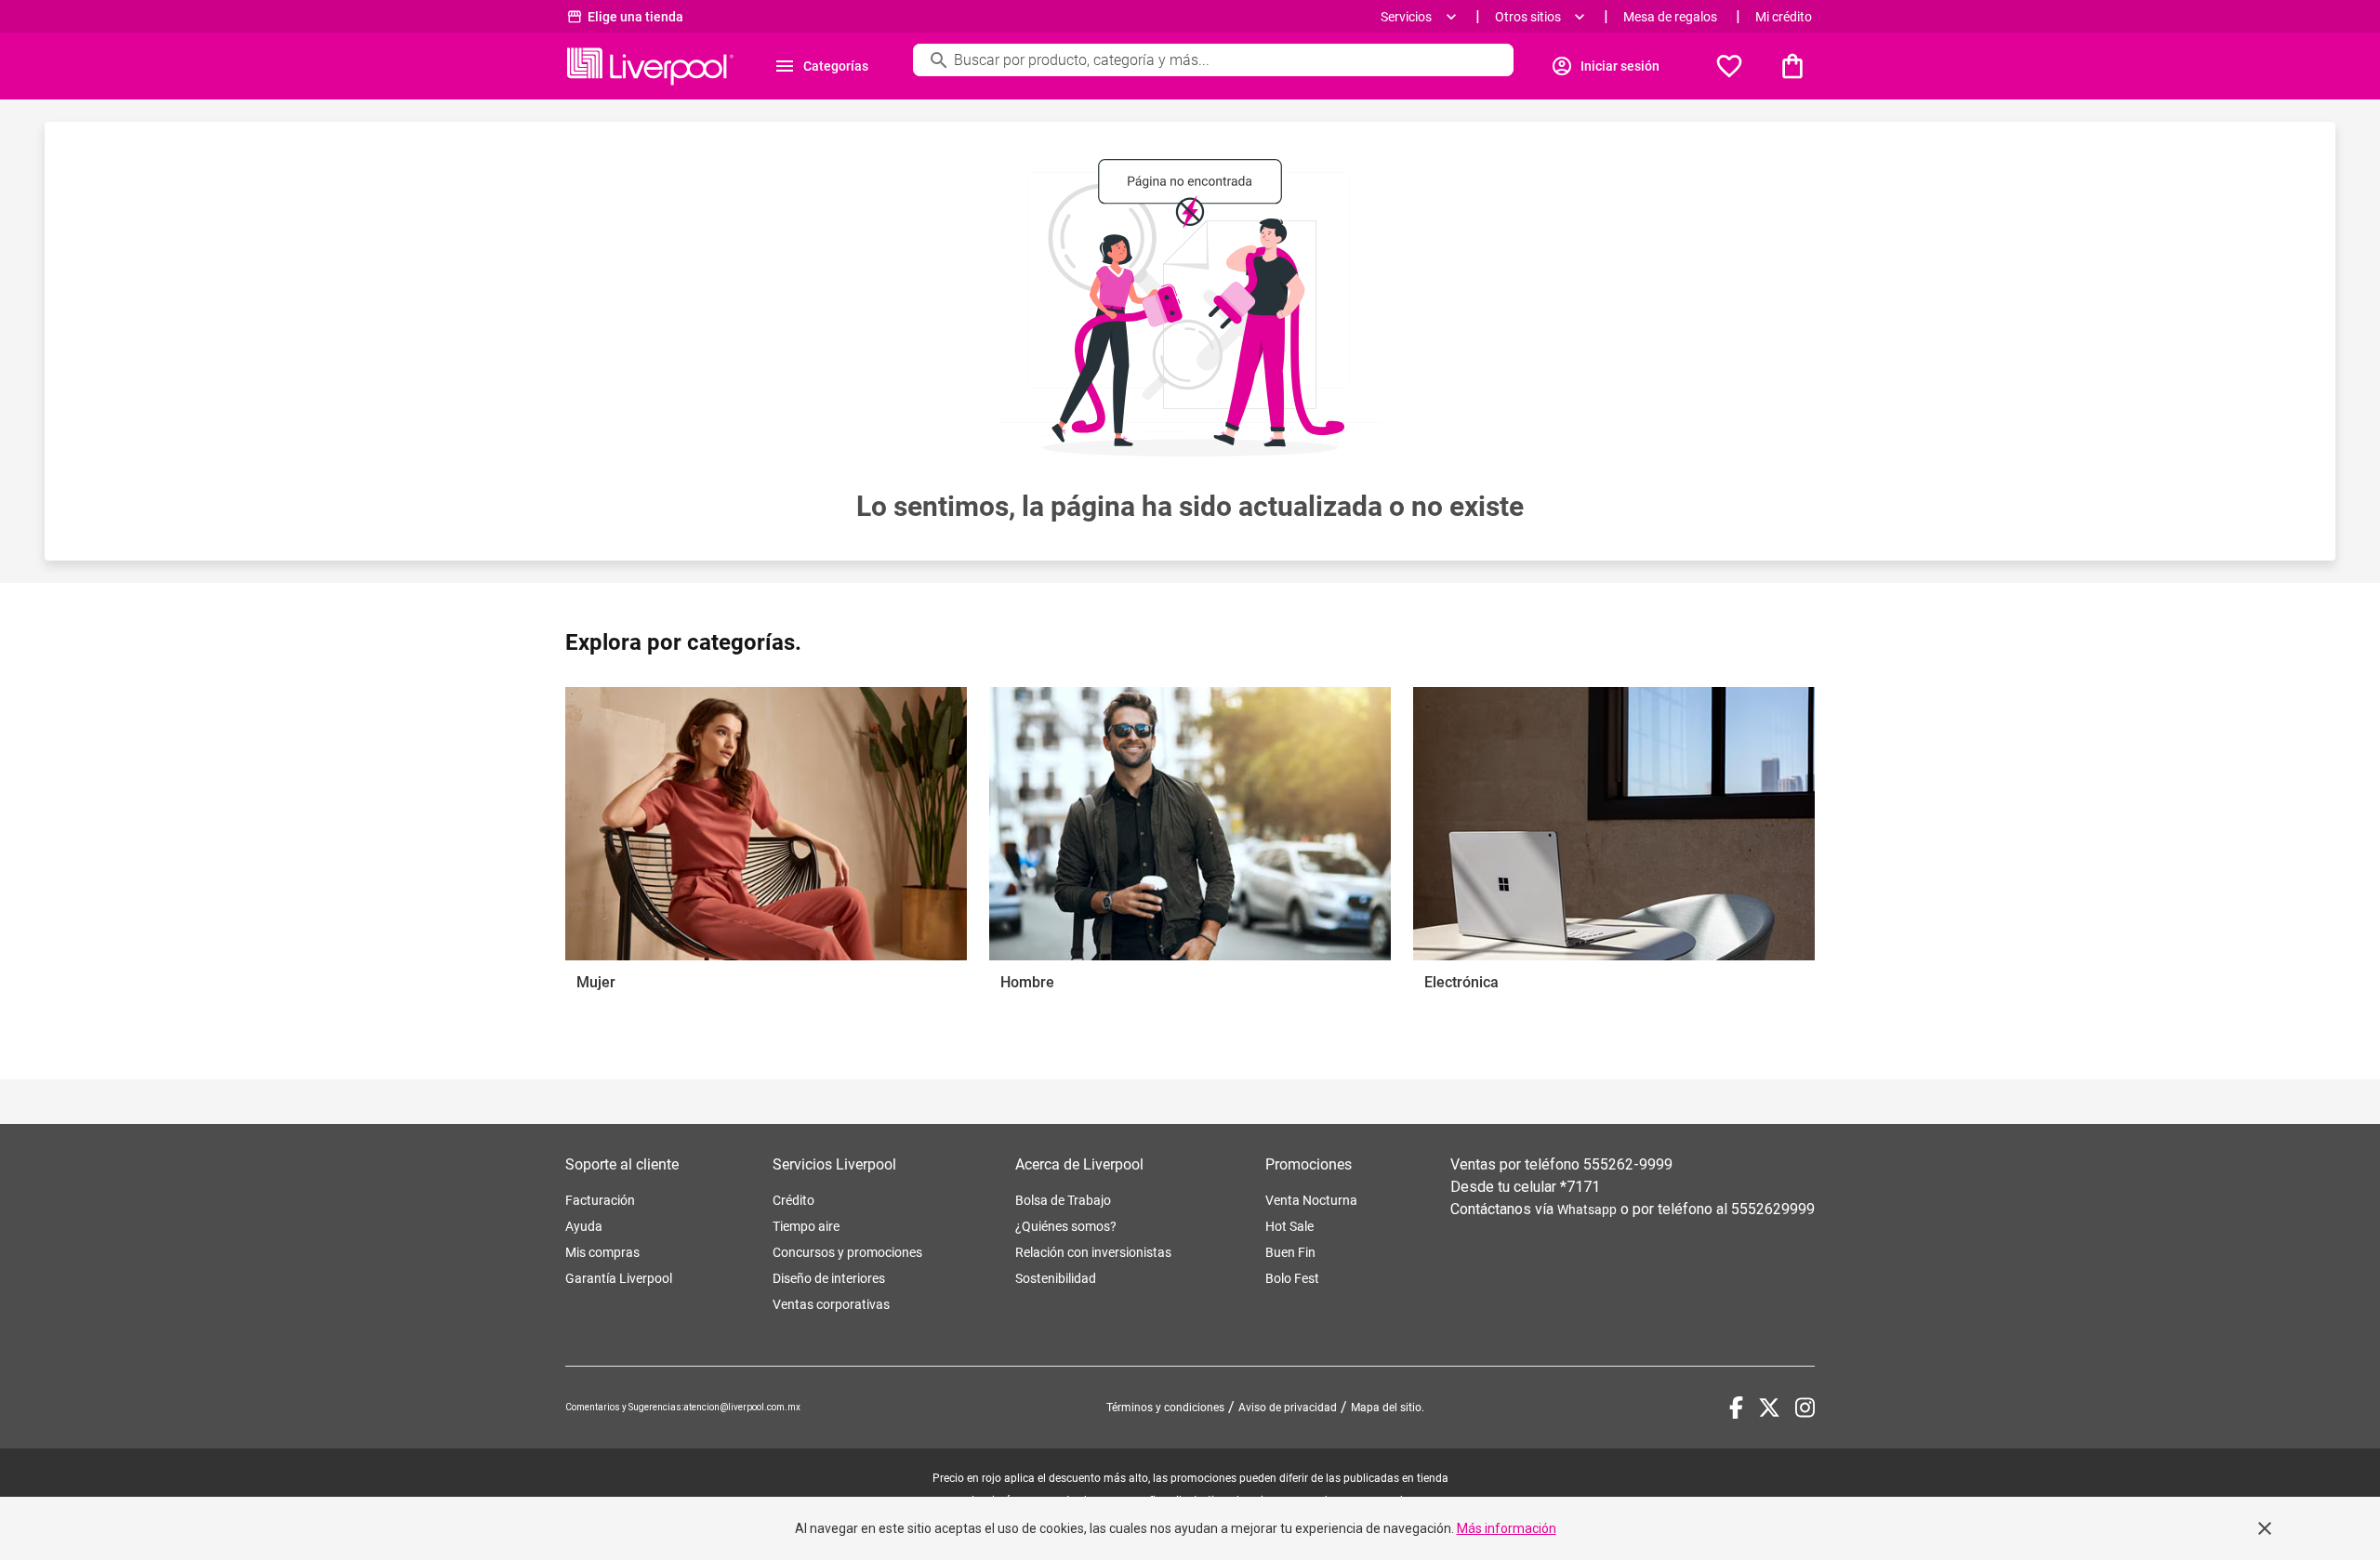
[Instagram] (1805, 1408)
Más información (1507, 1528)
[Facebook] (1736, 1408)
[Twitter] (1769, 1408)
